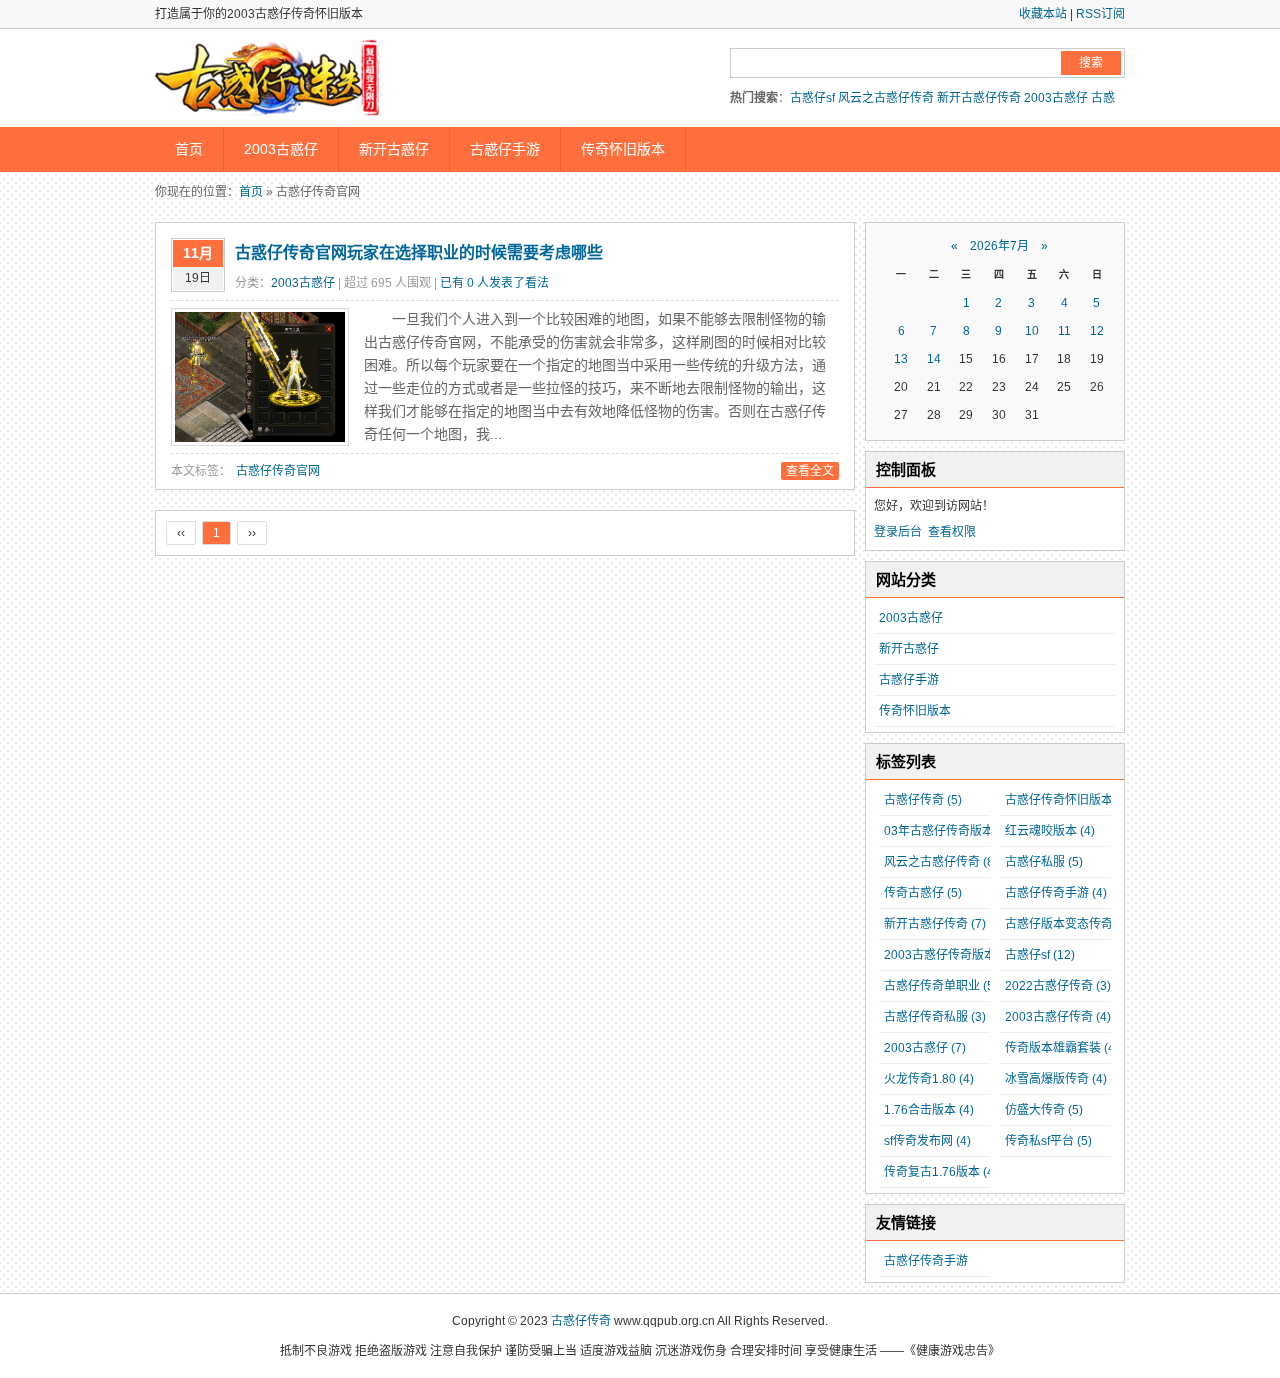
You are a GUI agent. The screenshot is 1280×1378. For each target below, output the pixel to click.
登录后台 (898, 532)
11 (1064, 331)
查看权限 (952, 532)
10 (1032, 331)
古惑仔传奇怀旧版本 (1068, 800)
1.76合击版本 (929, 1110)
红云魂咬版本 (1050, 831)
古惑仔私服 (1044, 862)
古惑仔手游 (505, 149)
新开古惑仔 (394, 149)
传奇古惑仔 (923, 893)
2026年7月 (999, 246)
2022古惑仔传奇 (1058, 986)
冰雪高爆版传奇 (1056, 1079)
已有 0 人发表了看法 (494, 283)
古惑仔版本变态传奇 (1068, 924)
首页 (189, 149)
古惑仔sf (812, 98)
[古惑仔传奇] (270, 81)
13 (901, 359)
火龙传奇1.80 (929, 1079)
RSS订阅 (1100, 14)
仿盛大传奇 (1044, 1110)
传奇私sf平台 (1048, 1141)
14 (934, 359)
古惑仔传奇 (923, 800)
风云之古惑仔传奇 (886, 98)
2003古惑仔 (1056, 98)
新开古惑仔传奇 (979, 98)
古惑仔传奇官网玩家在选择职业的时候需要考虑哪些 (419, 252)
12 (1097, 331)
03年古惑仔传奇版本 (948, 831)
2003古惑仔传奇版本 (949, 955)
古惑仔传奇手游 (1056, 893)
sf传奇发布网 (927, 1141)
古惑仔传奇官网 (278, 471)
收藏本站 (1043, 14)
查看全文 (810, 471)
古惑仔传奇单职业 (941, 986)
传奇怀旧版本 (623, 149)
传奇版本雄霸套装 (1062, 1048)
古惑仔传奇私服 (935, 1017)
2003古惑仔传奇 (1058, 1017)
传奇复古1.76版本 (941, 1172)
